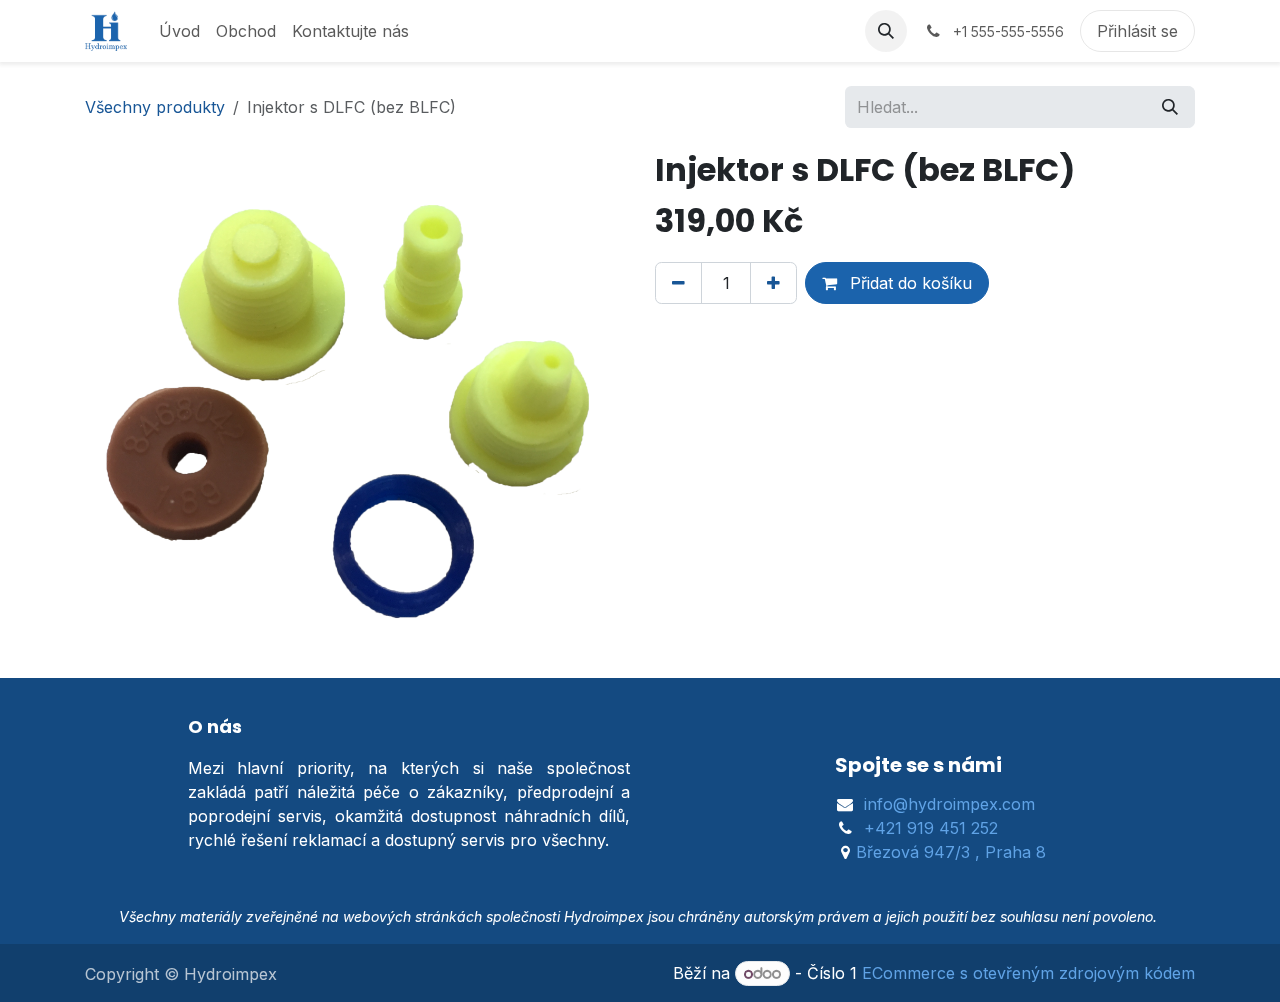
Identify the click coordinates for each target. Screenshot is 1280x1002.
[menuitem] (179, 31)
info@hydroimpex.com (949, 804)
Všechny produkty (155, 107)
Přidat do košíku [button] (908, 283)
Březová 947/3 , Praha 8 (951, 852)
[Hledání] (1170, 107)
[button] (886, 31)
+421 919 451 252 (931, 828)
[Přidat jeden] (773, 283)
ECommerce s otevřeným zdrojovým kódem (1028, 973)
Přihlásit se (1137, 31)
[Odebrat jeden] (678, 283)
